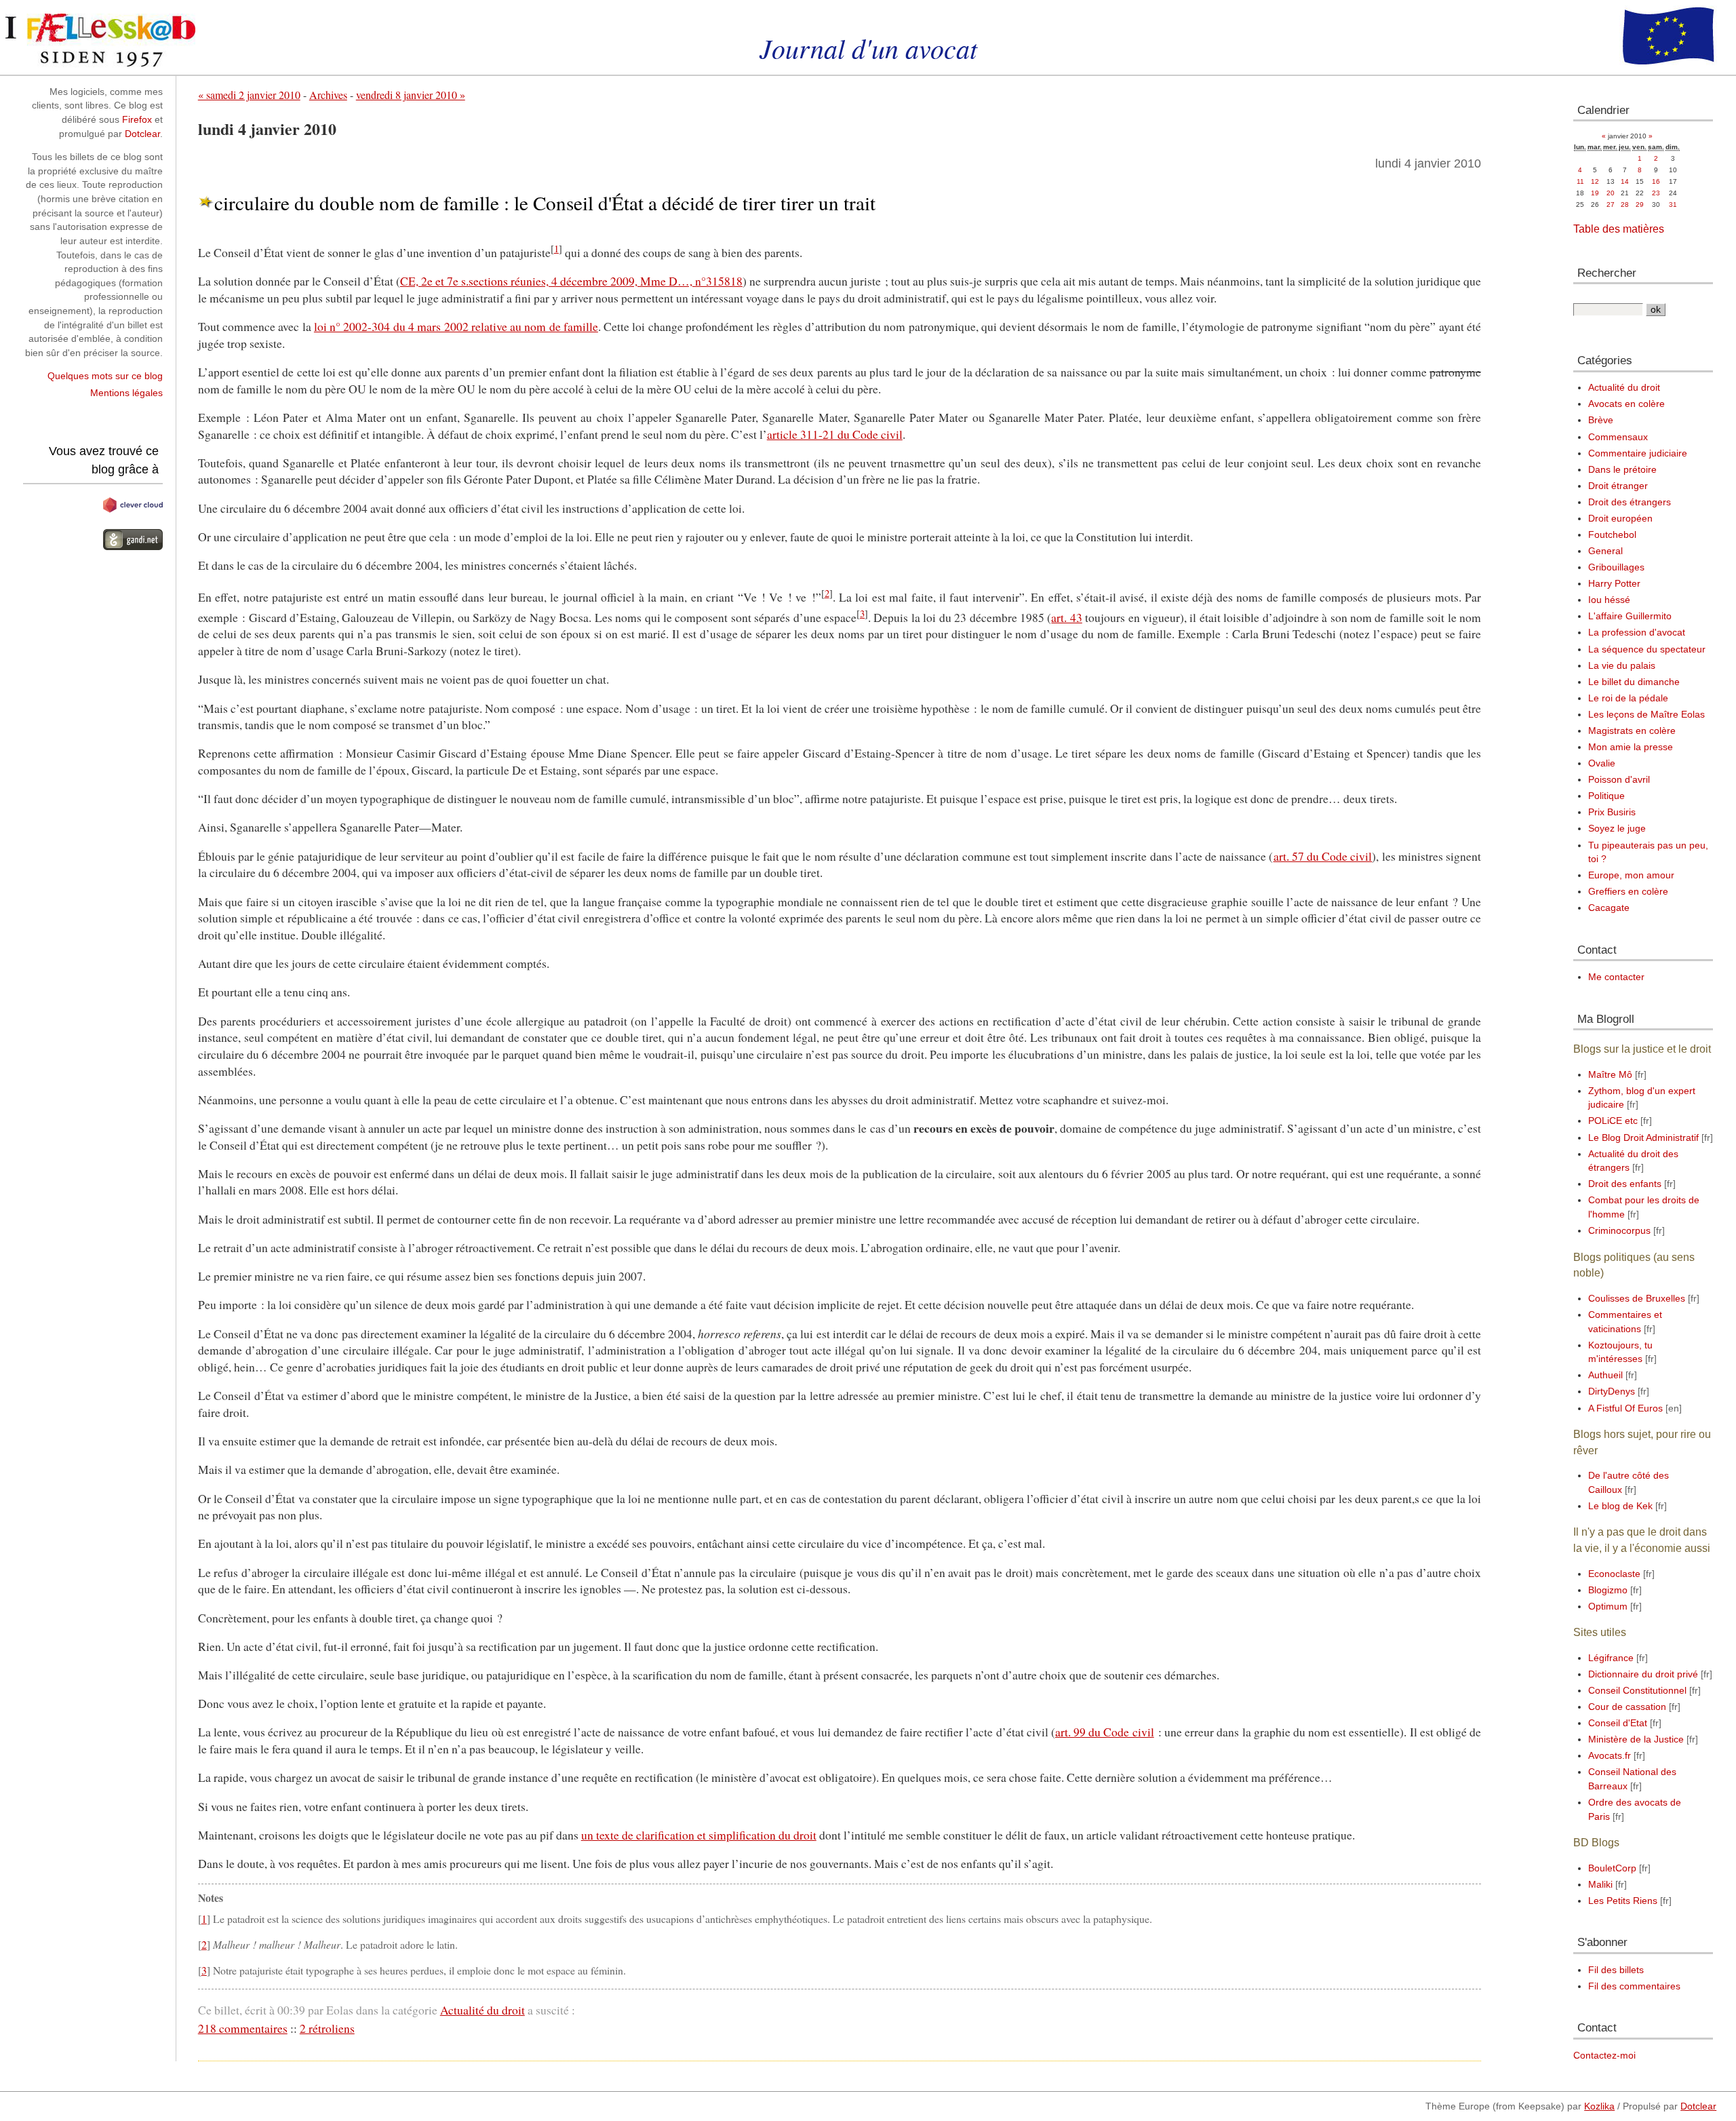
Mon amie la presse (1631, 747)
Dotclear (142, 134)
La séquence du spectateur (1647, 649)
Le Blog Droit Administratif (1643, 1138)
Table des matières (1619, 229)
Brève (1601, 420)
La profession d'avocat (1637, 633)
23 (1656, 193)
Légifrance (1611, 1658)
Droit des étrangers (1630, 502)
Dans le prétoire (1622, 470)
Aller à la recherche (186, 6)
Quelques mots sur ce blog (105, 376)
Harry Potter (1614, 584)
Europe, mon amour (1631, 875)
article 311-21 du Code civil (835, 434)
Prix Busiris (1612, 812)
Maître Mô (1610, 1075)
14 (1625, 181)
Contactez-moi (1604, 2056)
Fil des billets (1616, 1970)
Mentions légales (126, 393)
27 (1611, 205)
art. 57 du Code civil (1323, 856)
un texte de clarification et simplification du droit (699, 1835)
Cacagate (1609, 908)
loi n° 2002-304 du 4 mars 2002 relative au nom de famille (456, 326)
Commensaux (1618, 437)
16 (1656, 181)
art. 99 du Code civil (1105, 1732)
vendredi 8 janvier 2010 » (411, 95)
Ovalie (1602, 763)
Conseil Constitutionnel (1637, 1691)
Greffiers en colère (1628, 892)
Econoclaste (1614, 1574)
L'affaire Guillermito (1630, 616)
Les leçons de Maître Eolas (1646, 715)
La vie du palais (1622, 666)
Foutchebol (1612, 535)
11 (1580, 181)
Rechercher (1607, 273)
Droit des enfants (1625, 1184)
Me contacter (1616, 977)
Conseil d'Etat (1618, 1723)
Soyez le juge (1617, 829)
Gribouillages (1616, 567)
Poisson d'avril (1619, 780)
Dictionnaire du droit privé (1643, 1674)
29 (1640, 205)
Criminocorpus (1619, 1231)
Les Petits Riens (1623, 1901)
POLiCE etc (1613, 1121)
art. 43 (1066, 617)
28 (1625, 205)
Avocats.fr (1610, 1756)
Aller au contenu (35, 6)
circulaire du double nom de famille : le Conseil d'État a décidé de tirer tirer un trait (545, 202)
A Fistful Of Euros (1625, 1408)
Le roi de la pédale (1628, 698)
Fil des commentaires (1634, 1986)
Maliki (1600, 1885)
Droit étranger (1618, 486)
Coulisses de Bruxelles (1637, 1299)
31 (1673, 205)
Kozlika (1599, 2106)
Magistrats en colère (1632, 731)
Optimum (1608, 1607)
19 (1595, 193)
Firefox (137, 120)
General (1605, 551)
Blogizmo (1608, 1590)
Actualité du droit (482, 2010)
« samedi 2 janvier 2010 (249, 95)
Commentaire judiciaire (1638, 453)
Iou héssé (1609, 600)
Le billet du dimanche (1634, 682)
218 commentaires (243, 2028)
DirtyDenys (1612, 1392)
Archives (328, 95)
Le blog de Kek (1620, 1506)
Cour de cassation (1627, 1707)
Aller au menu (107, 6)
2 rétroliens (327, 2028)
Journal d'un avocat (868, 47)
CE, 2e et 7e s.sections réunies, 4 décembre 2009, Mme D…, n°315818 (571, 281)
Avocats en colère (1626, 404)
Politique (1606, 796)
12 (1595, 181)
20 (1611, 193)
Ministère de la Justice (1636, 1739)
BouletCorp (1612, 1868)
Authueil (1605, 1375)
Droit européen (1620, 519)
